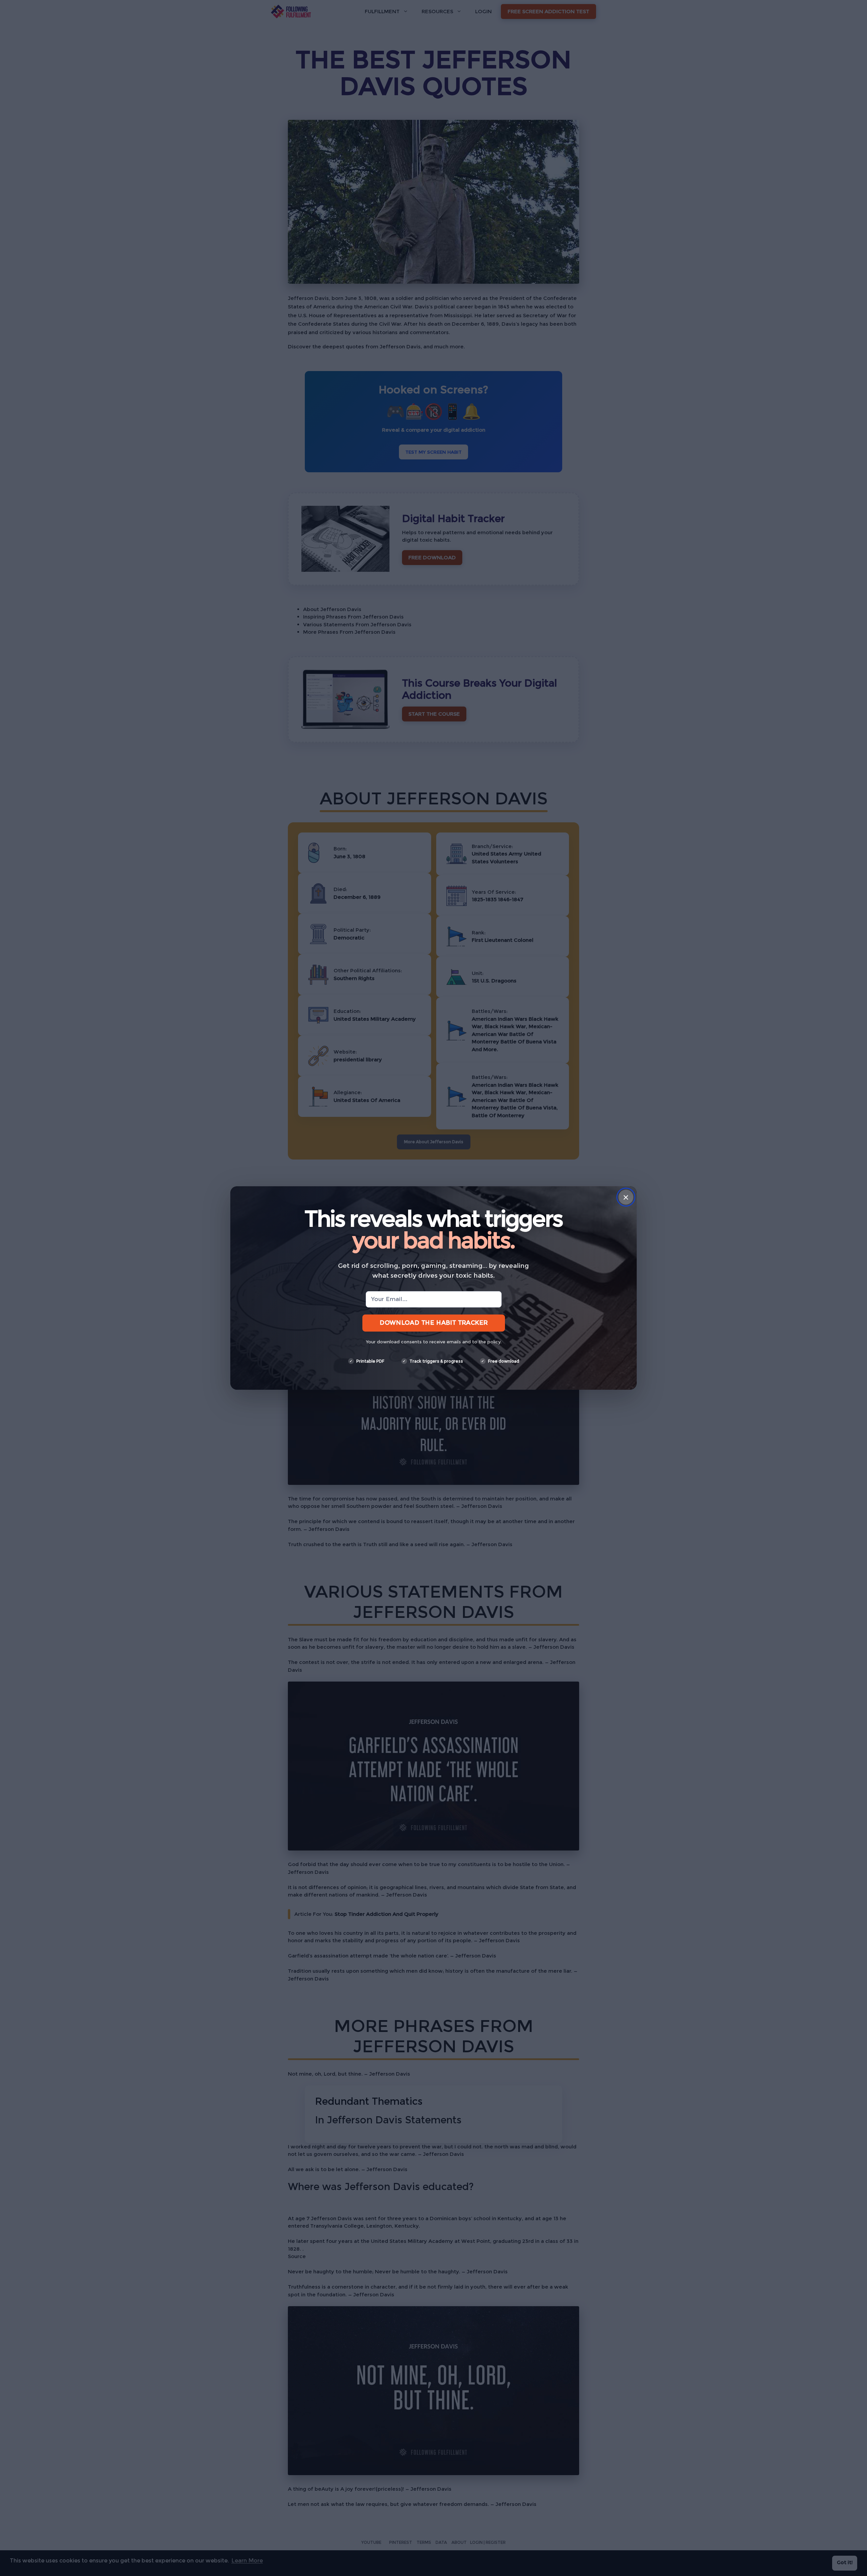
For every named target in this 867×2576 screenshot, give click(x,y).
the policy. (490, 1342)
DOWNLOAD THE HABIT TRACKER (433, 1323)
